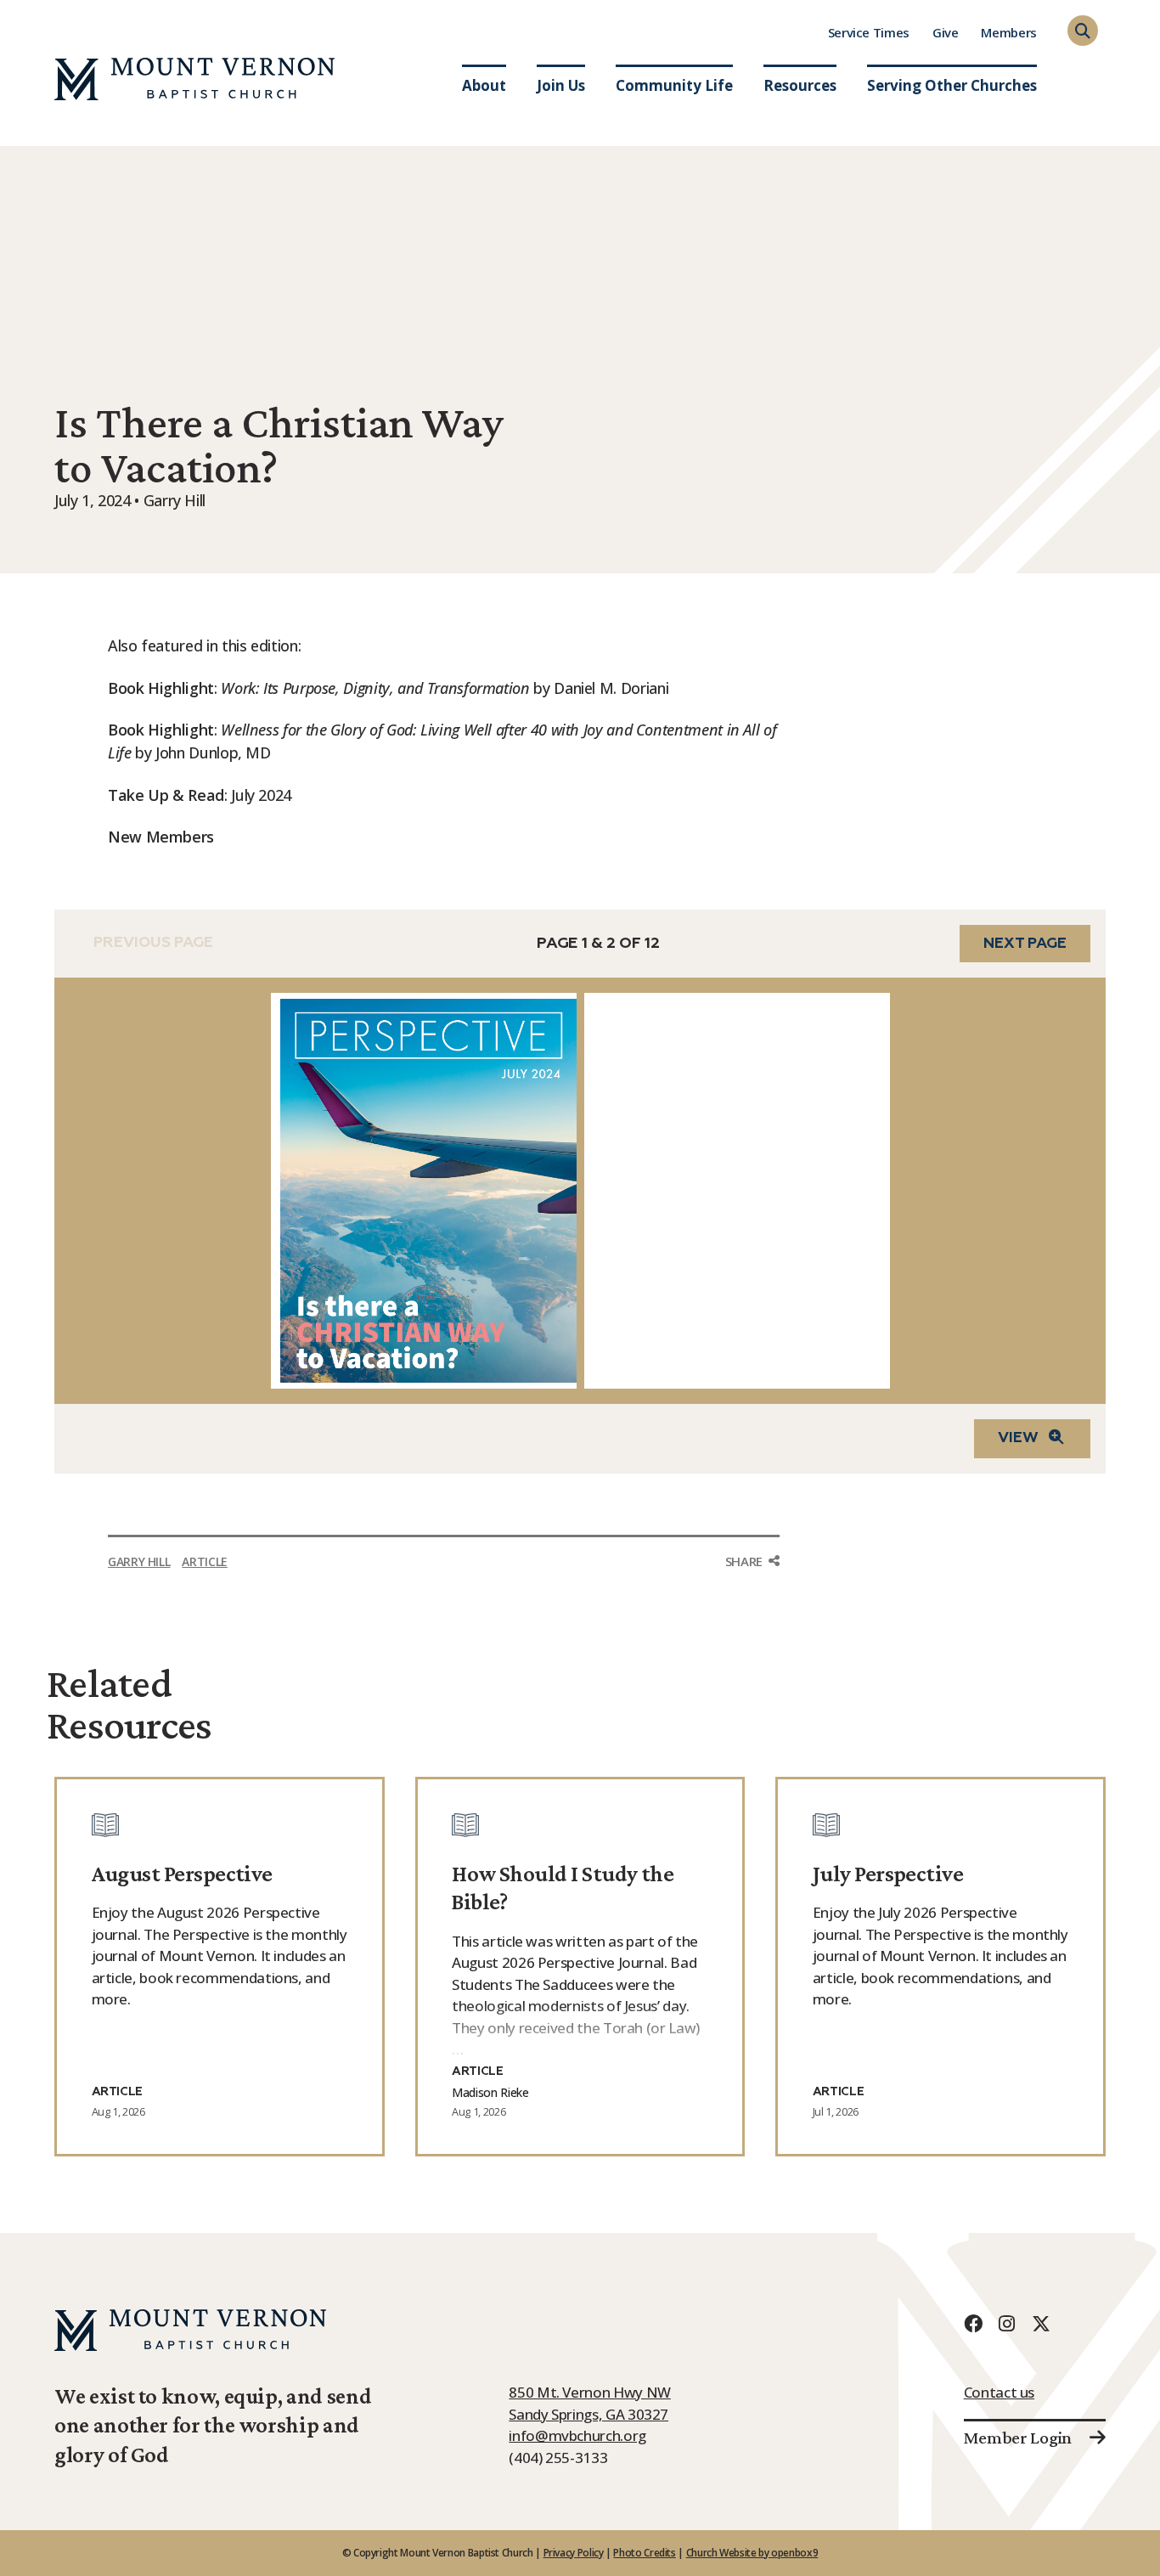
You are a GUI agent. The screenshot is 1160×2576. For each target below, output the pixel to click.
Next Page (1025, 944)
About (484, 85)
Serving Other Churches (952, 85)
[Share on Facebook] (752, 1593)
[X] (1041, 2323)
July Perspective (888, 1874)
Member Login (1018, 2438)
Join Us (561, 85)
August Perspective (182, 1874)
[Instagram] (1007, 2323)
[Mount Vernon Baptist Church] (194, 79)
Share (744, 1561)
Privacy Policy (574, 2553)
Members (1008, 32)
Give (946, 32)
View (1018, 1438)
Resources (800, 85)
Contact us (999, 2392)
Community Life (674, 85)
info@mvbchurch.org (577, 2435)
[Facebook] (973, 2323)
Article (204, 1561)
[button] (1083, 31)
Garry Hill (139, 1561)
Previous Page (153, 944)
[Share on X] (752, 1629)
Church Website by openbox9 (752, 2553)
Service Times (869, 32)
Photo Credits (644, 2553)
